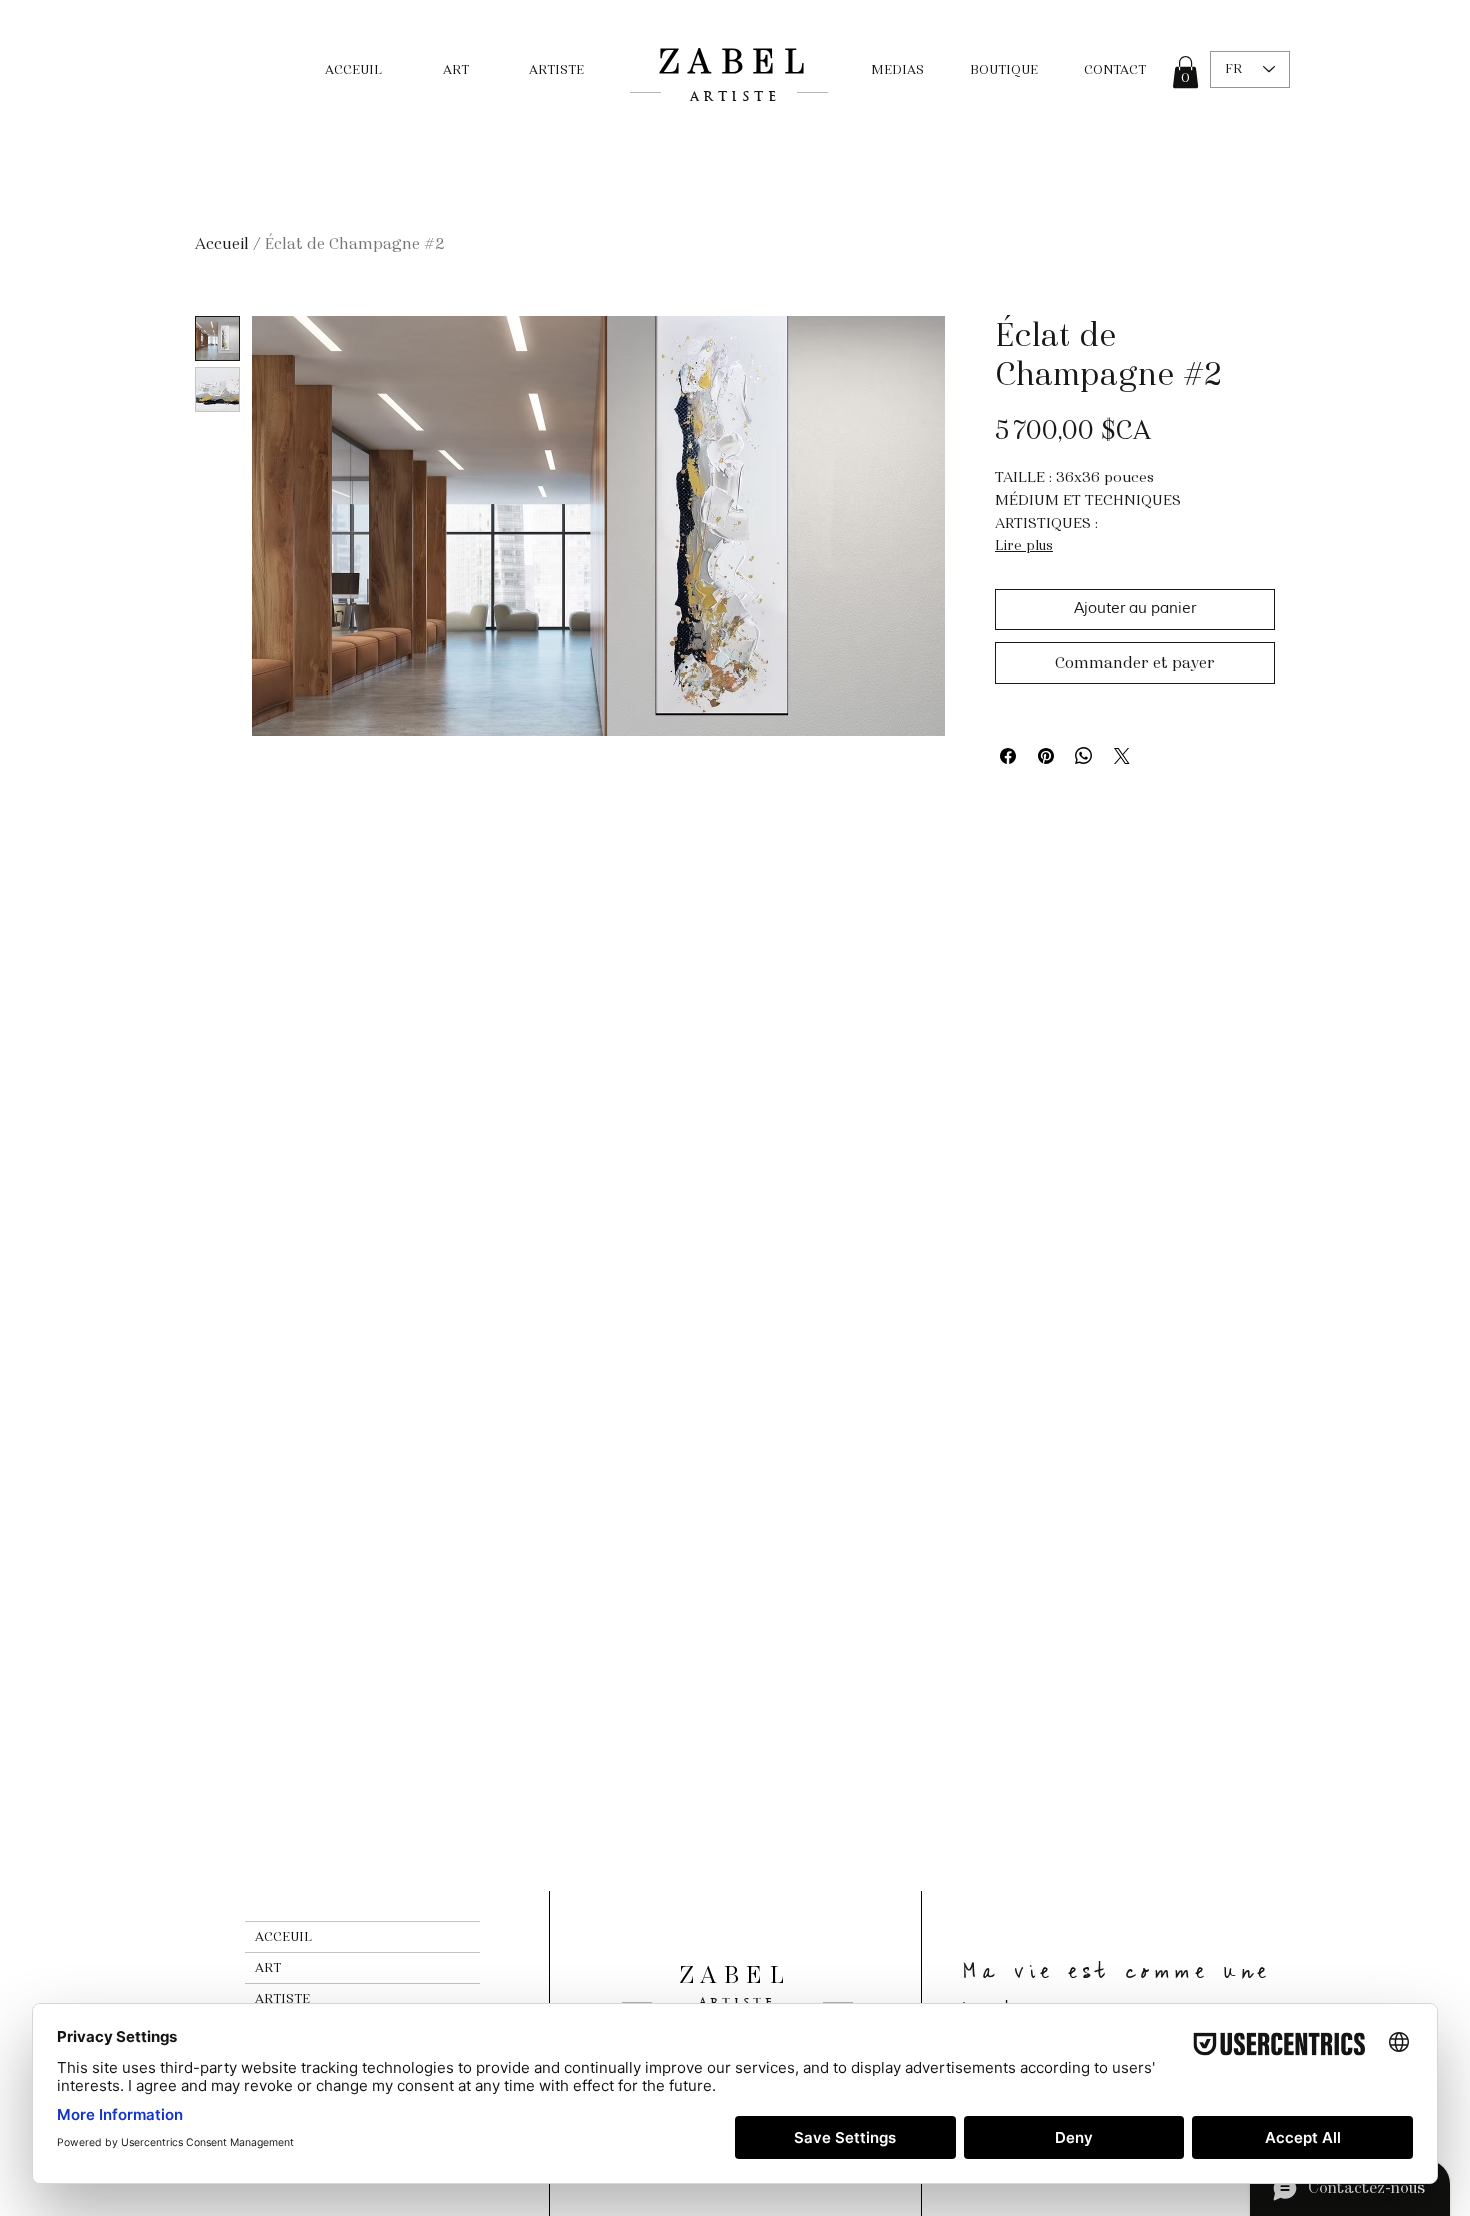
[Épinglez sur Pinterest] (1046, 756)
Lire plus (1024, 545)
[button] (1185, 72)
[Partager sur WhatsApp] (1084, 756)
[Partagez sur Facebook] (1008, 756)
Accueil (222, 243)
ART (268, 1968)
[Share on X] (1122, 756)
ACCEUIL (283, 1937)
